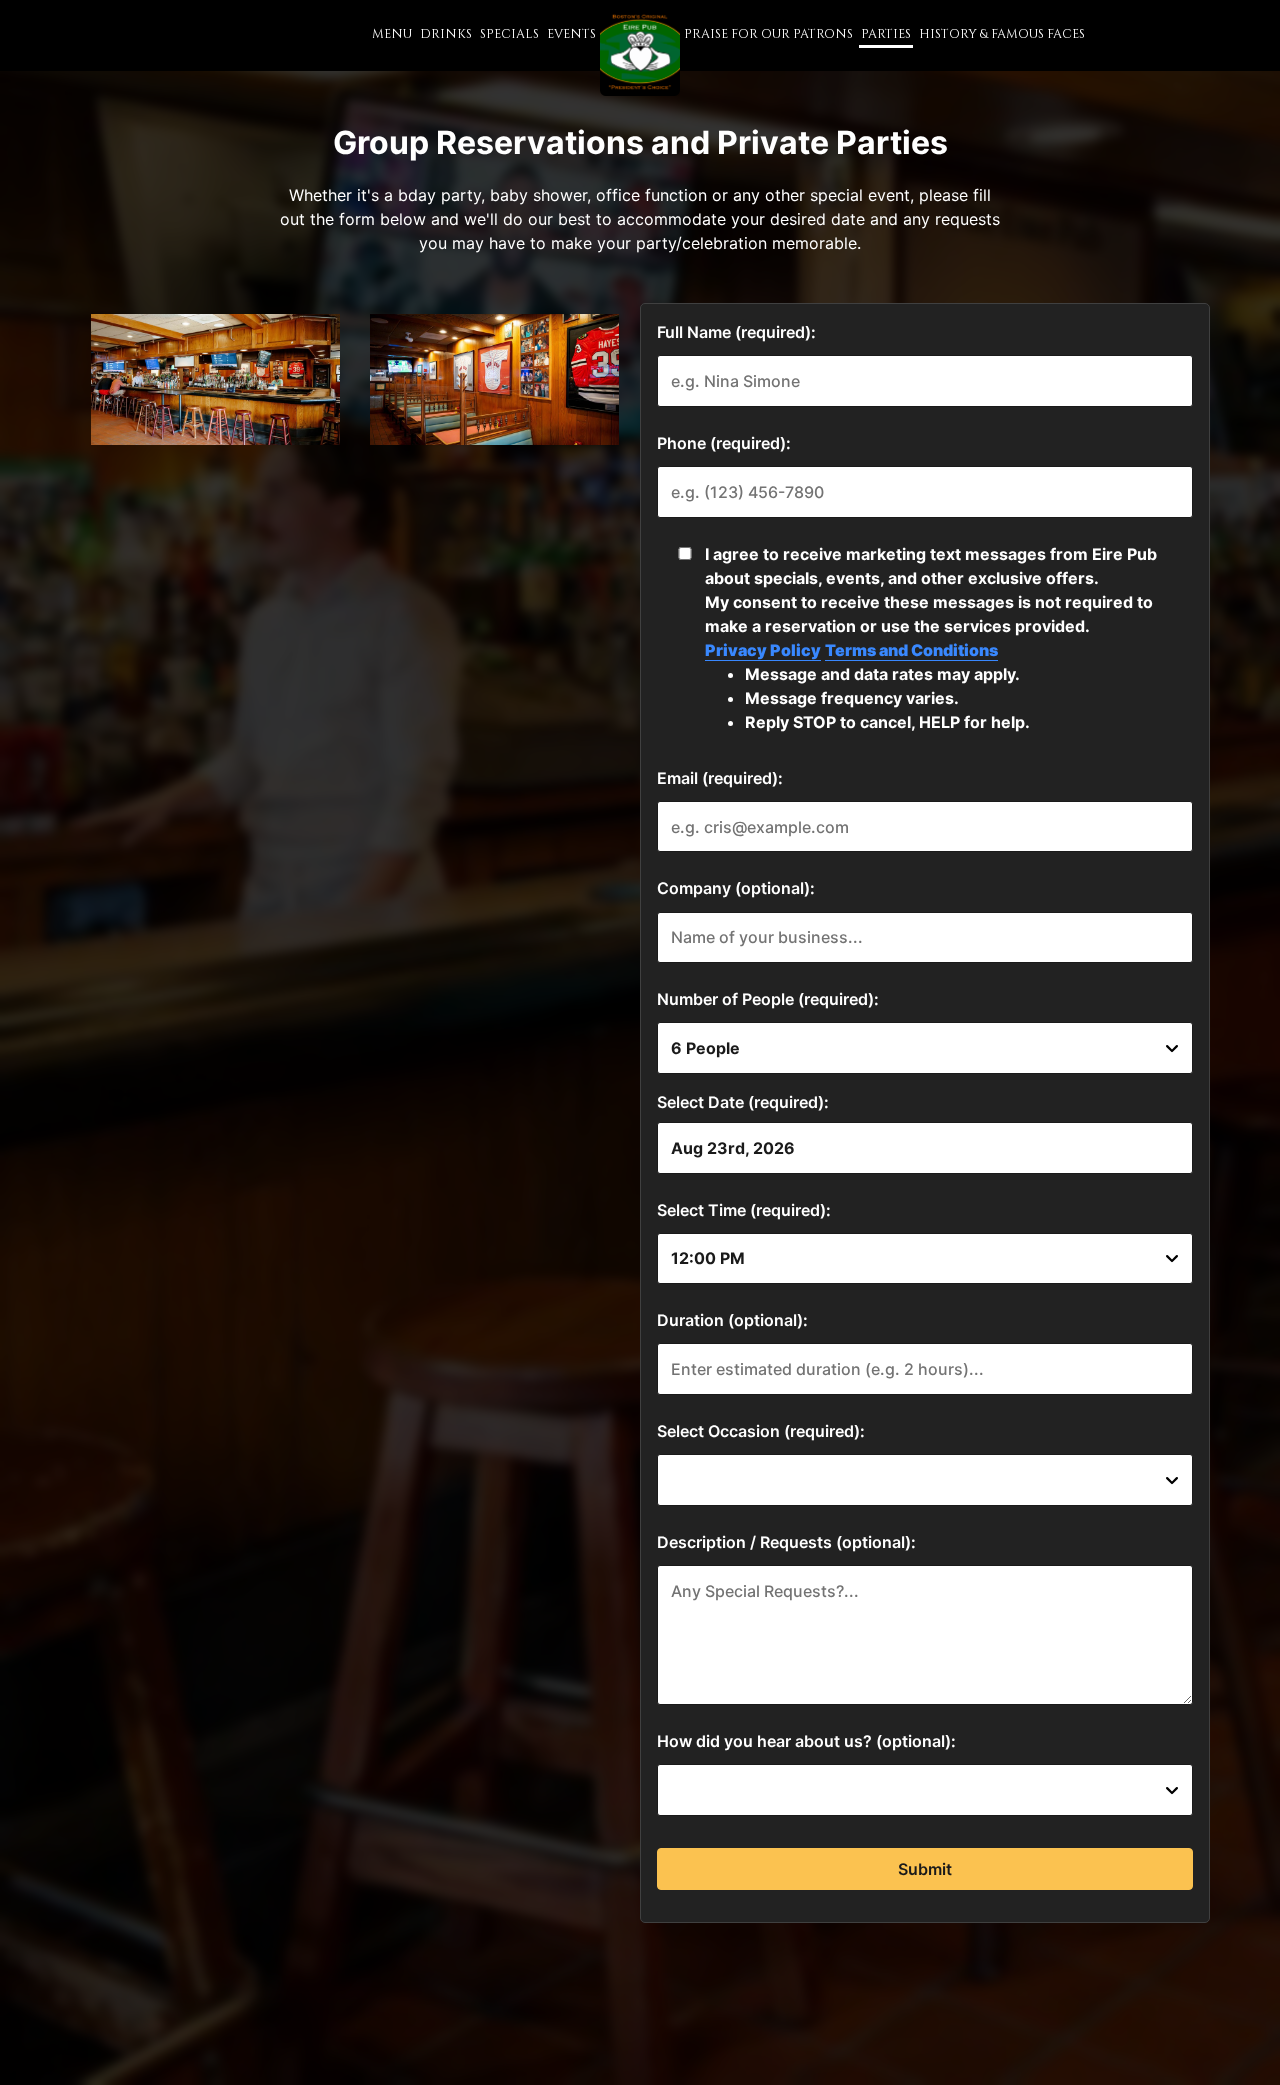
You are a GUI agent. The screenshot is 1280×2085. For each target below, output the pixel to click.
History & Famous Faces (1002, 34)
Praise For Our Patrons (768, 34)
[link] (640, 50)
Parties (886, 34)
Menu (392, 34)
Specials (509, 34)
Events (571, 34)
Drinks (446, 34)
